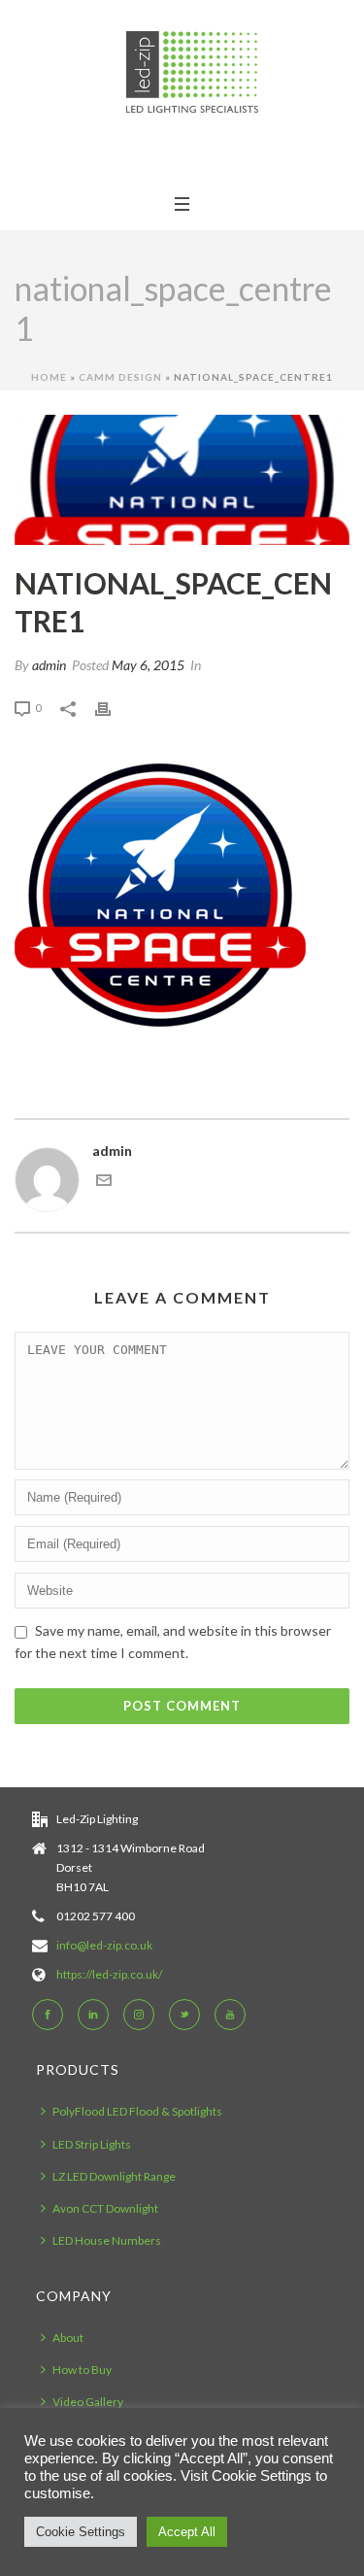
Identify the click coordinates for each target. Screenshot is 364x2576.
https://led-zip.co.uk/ (109, 1974)
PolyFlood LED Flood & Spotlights (137, 2111)
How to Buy (82, 2370)
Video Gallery (88, 2402)
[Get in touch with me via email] (104, 1183)
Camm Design (120, 377)
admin (49, 665)
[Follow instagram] (139, 2015)
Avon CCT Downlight (105, 2208)
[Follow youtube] (230, 2015)
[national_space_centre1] (182, 480)
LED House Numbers (107, 2240)
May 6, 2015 (148, 665)
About (68, 2338)
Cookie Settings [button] (81, 2532)
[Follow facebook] (48, 2015)
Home (49, 377)
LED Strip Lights (92, 2144)
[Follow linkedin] (93, 2015)
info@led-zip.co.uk (104, 1945)
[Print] (113, 707)
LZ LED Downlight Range (114, 2176)
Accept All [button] (187, 2532)
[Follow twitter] (184, 2015)
